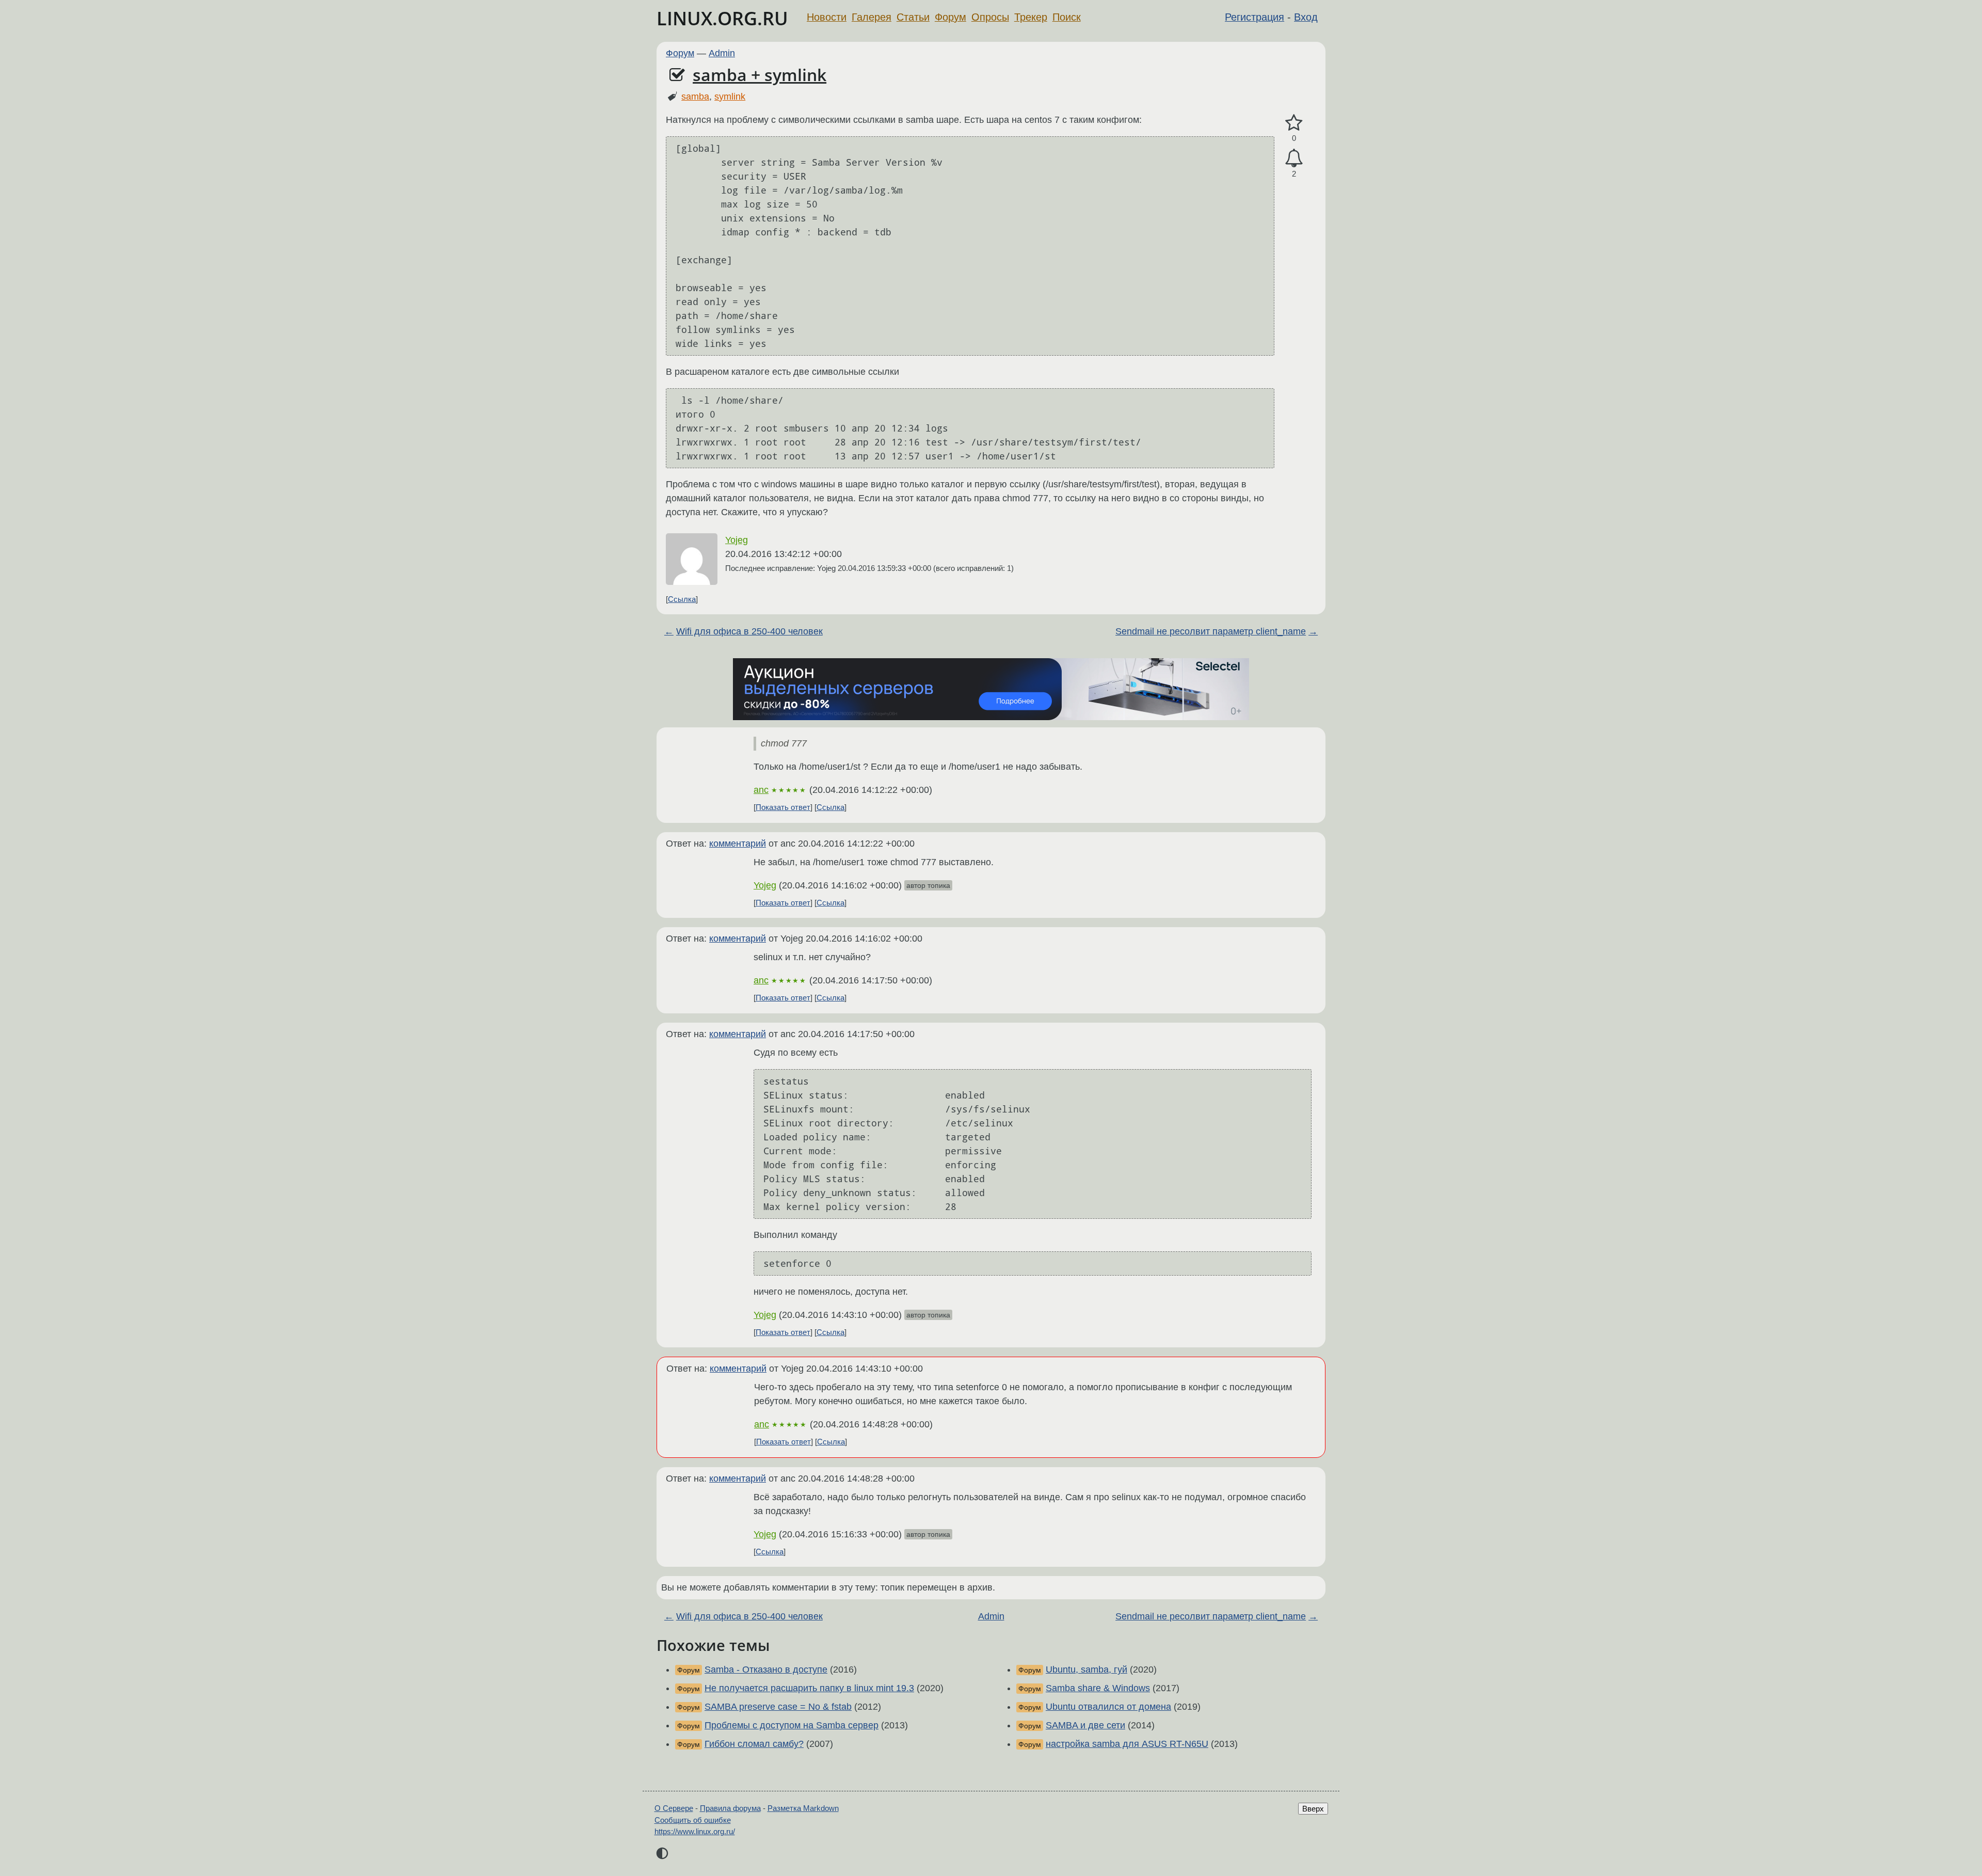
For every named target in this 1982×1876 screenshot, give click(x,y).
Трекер (1031, 17)
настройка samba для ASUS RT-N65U (1127, 1744)
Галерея (872, 17)
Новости (827, 17)
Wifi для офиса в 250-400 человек (749, 631)
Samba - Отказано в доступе (766, 1670)
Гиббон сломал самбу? (754, 1744)
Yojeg (737, 540)
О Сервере (674, 1808)
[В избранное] (1294, 123)
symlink (730, 97)
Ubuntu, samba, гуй (1086, 1670)
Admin (722, 53)
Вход (1306, 17)
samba (695, 97)
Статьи (913, 17)
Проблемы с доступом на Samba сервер (792, 1725)
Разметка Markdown (803, 1808)
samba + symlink (760, 75)
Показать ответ (783, 807)
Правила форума (730, 1808)
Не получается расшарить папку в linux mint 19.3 (809, 1688)
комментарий (738, 844)
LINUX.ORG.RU (722, 18)
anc (761, 790)
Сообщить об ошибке (693, 1820)
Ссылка (682, 599)
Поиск (1067, 17)
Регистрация (1254, 17)
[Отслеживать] (1294, 158)
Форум (950, 17)
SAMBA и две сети (1085, 1725)
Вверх (1313, 1809)
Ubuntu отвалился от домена (1108, 1707)
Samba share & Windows (1098, 1688)
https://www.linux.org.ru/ (695, 1831)
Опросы (990, 17)
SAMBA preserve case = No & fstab (778, 1707)
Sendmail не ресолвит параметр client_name (1211, 631)
